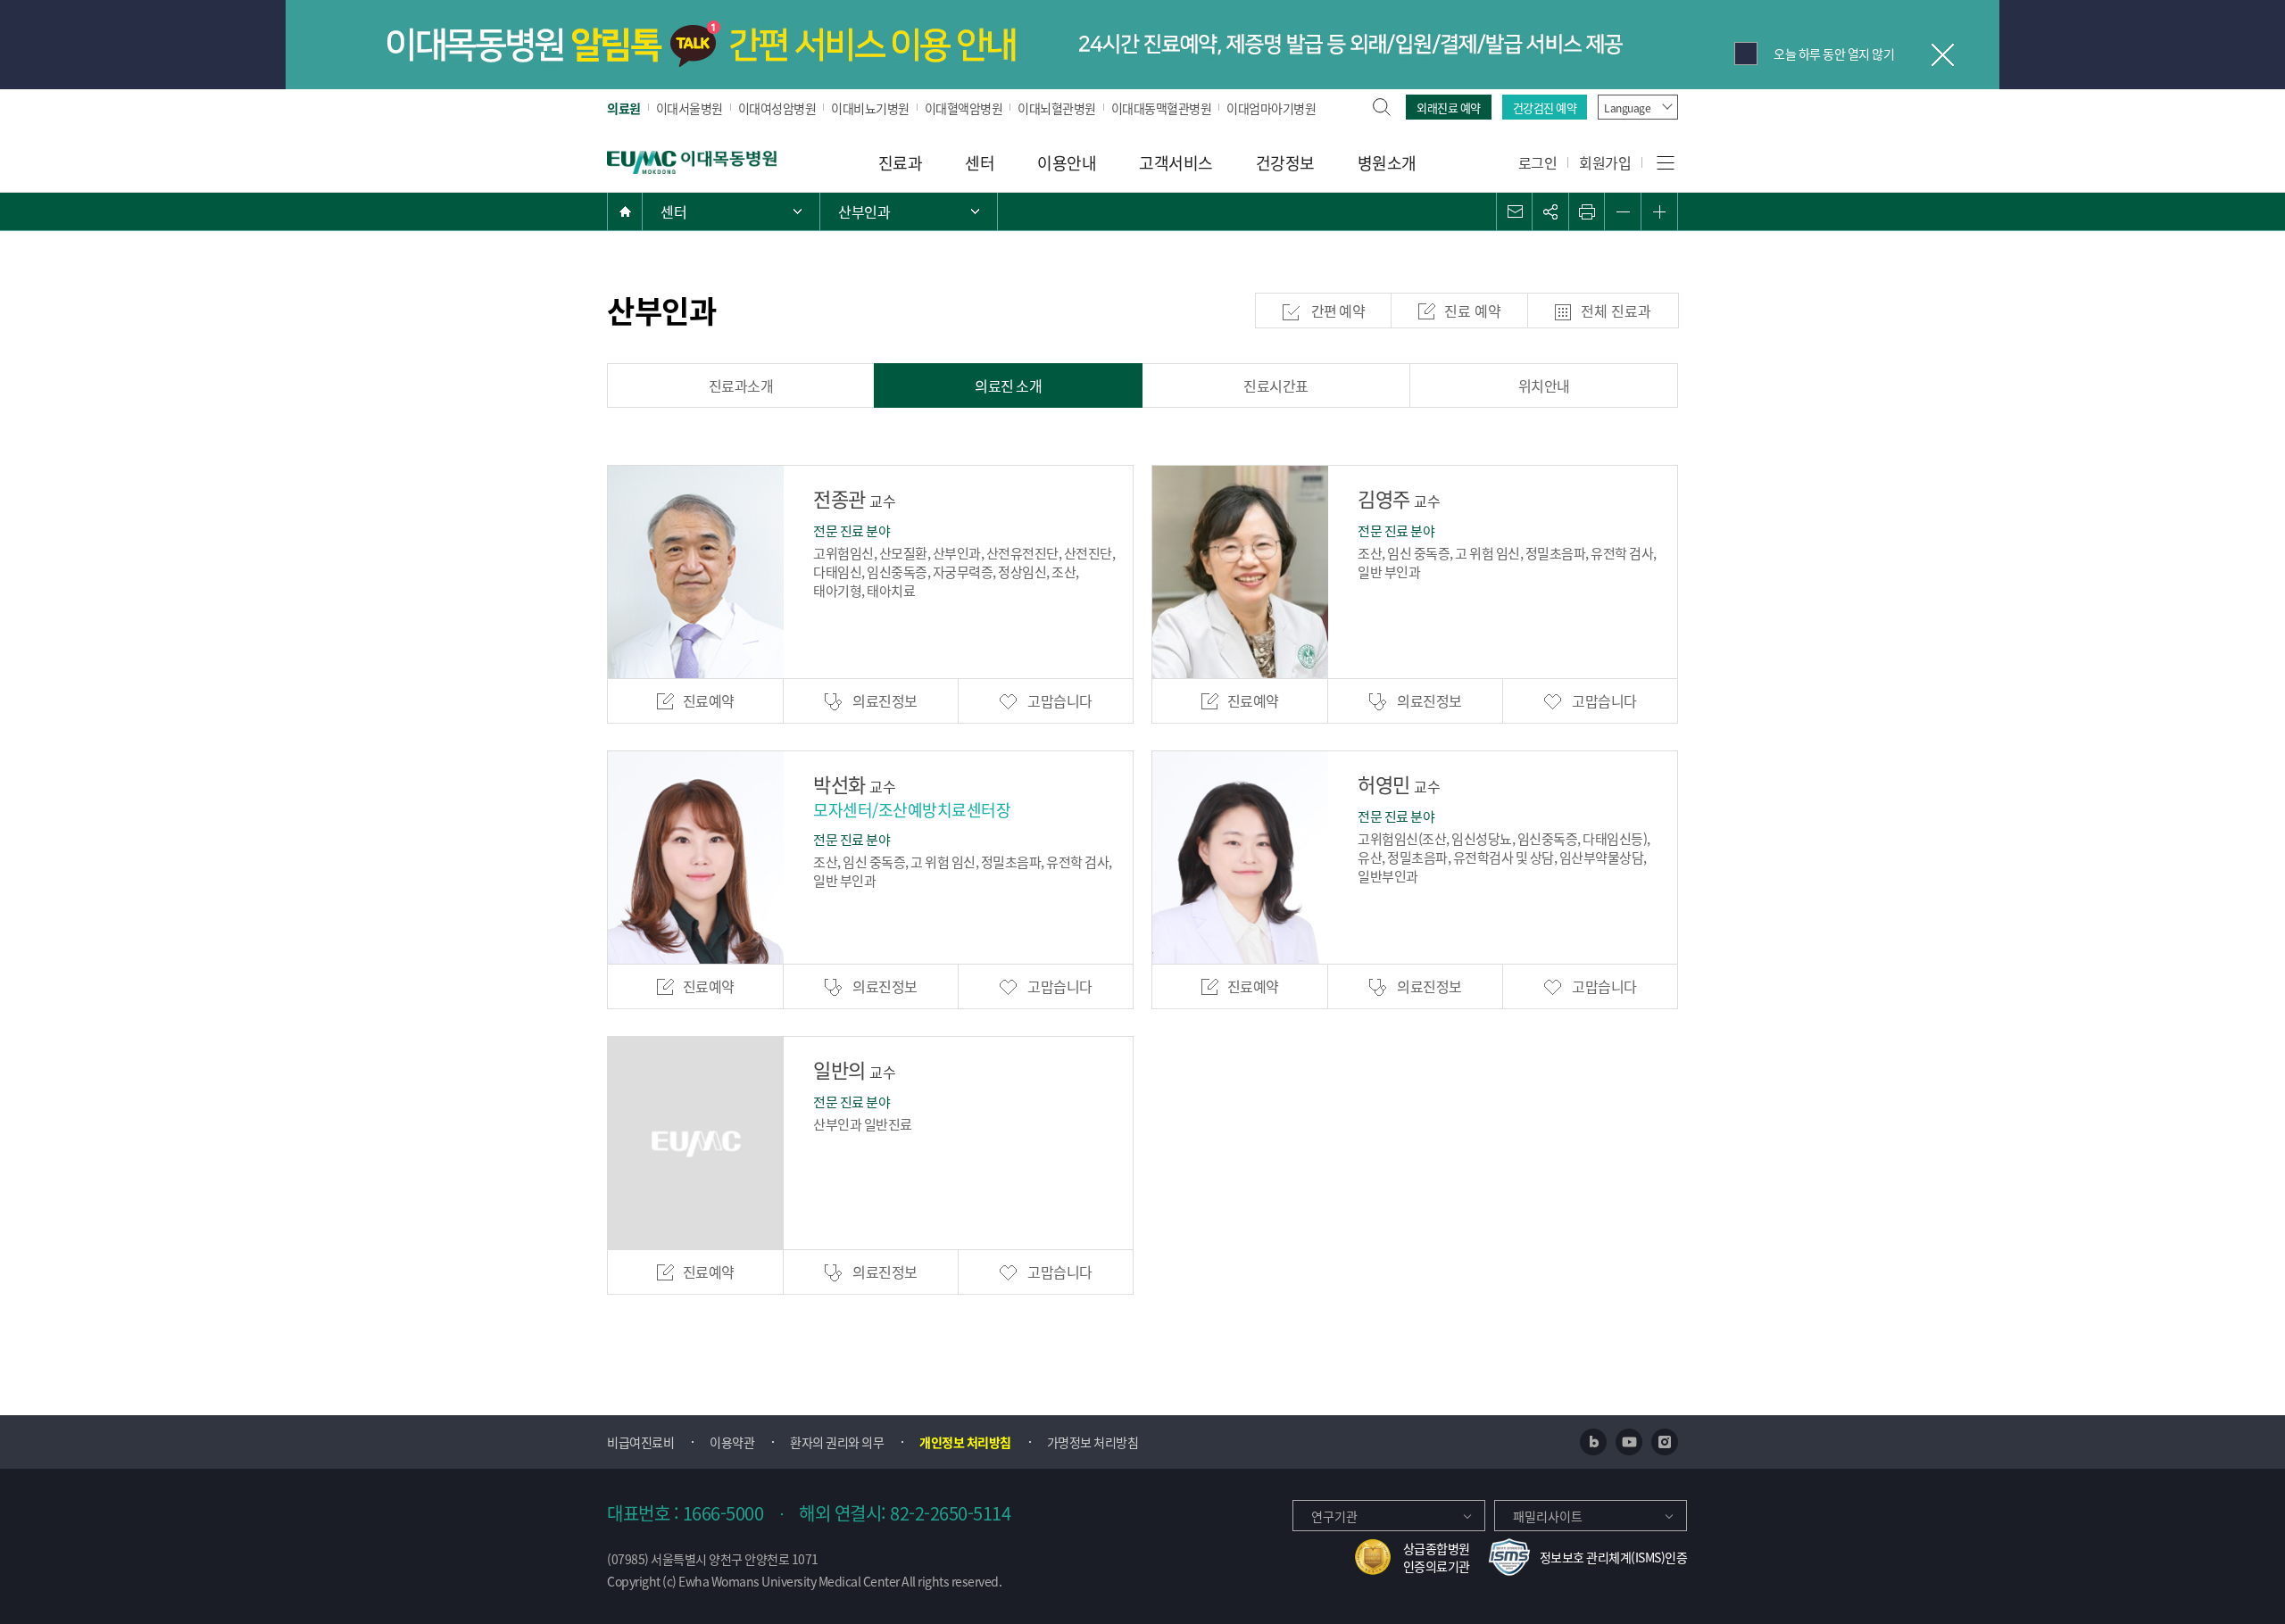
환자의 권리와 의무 (837, 1442)
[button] (1515, 211)
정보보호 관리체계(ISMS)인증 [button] (1614, 1557)
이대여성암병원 (777, 108)
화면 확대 (1659, 211)
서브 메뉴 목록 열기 (909, 211)
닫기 (1941, 54)
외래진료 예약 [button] (1449, 108)
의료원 (624, 108)
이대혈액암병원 (964, 108)
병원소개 (1387, 162)
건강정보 (1285, 162)
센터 (980, 162)
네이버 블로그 (1593, 1442)
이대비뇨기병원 (870, 108)
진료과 (901, 162)
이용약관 (732, 1442)
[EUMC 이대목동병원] (692, 161)
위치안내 (1544, 385)
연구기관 (1334, 1516)
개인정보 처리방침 (965, 1442)
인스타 (1665, 1442)
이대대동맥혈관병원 (1162, 108)
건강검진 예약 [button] (1545, 108)
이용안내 (1067, 162)
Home (625, 211)
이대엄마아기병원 (1271, 108)
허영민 (1399, 783)
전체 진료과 (1616, 311)
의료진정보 (884, 700)
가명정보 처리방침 (1093, 1442)
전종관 (854, 498)
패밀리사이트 (1548, 1516)
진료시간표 (1276, 385)
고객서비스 (1176, 162)
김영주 (1399, 498)
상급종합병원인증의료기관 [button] (1437, 1557)
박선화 (854, 783)
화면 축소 (1623, 211)
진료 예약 (1473, 311)
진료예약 (709, 700)
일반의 (854, 1069)
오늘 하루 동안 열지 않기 (1834, 54)
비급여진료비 (640, 1442)
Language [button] (1627, 108)
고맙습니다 (1059, 700)
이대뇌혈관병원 (1057, 108)
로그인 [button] (1538, 162)
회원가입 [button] (1605, 162)
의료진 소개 (1008, 385)
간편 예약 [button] (1337, 311)
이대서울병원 (690, 108)
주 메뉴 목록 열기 (731, 211)
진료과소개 (741, 385)
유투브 (1629, 1442)
